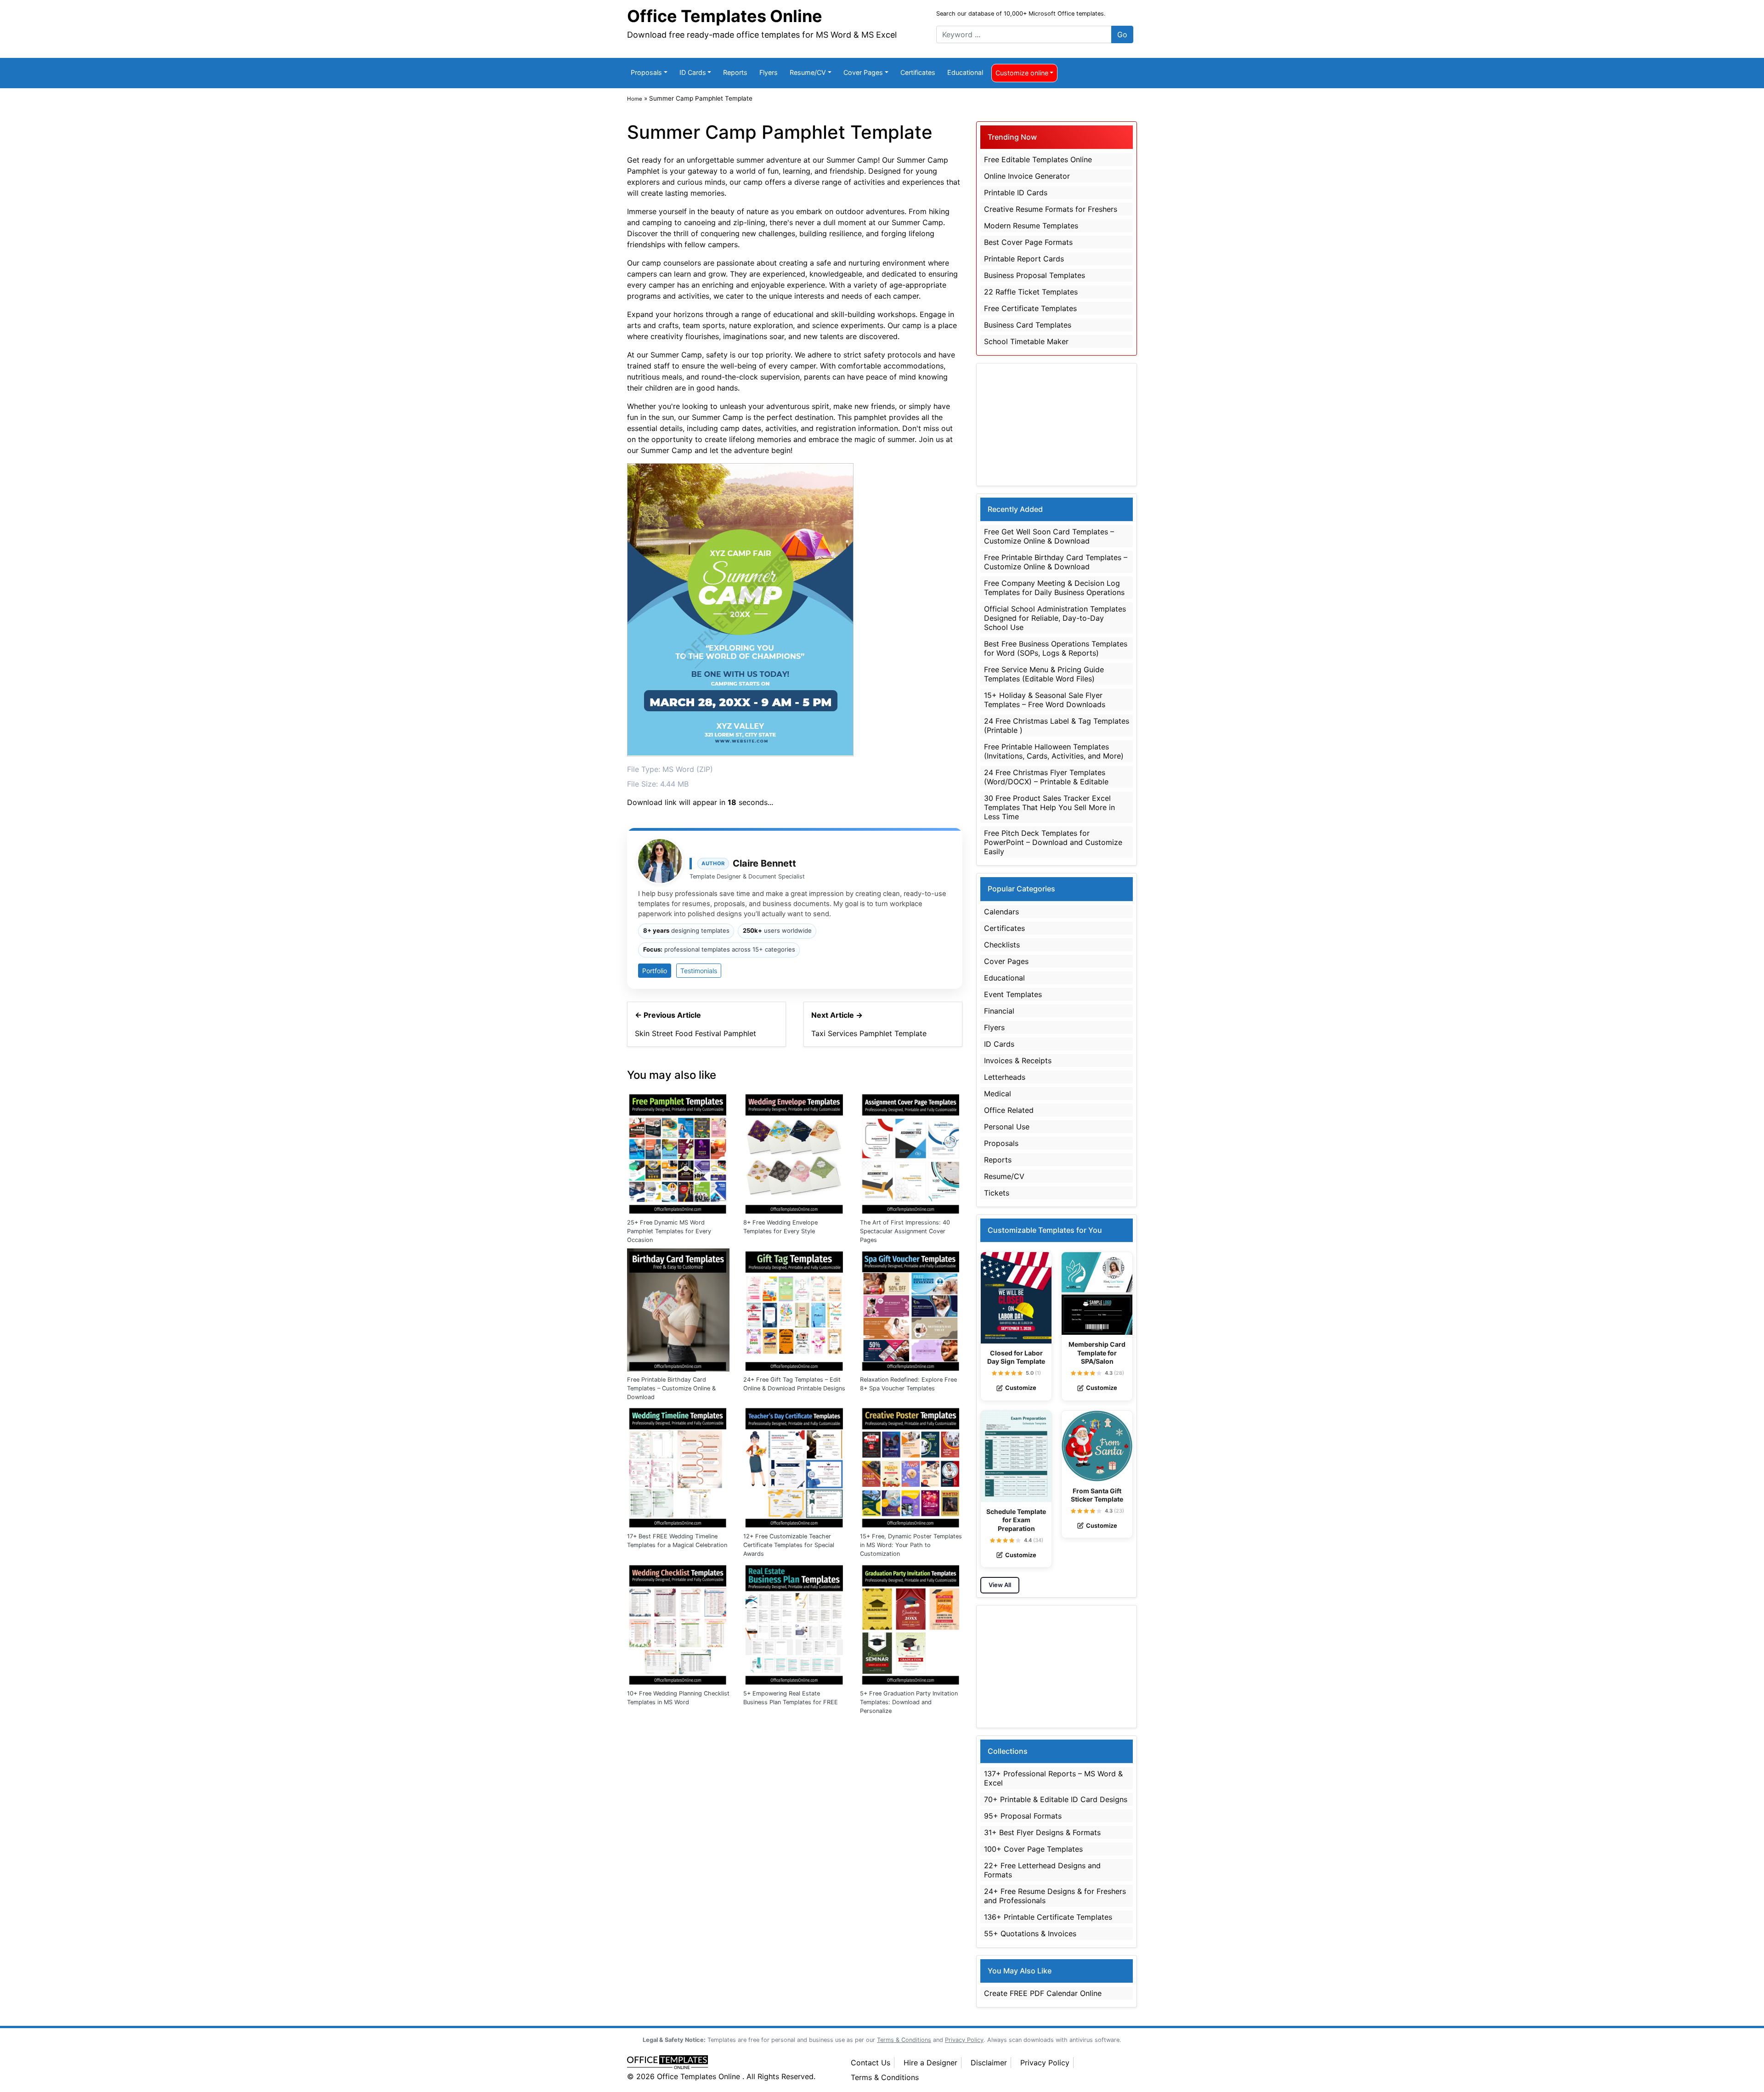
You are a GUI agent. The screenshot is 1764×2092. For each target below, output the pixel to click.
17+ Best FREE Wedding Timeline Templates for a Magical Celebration (677, 1541)
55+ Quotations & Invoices (1030, 1933)
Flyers (769, 72)
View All (1000, 1585)
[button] (994, 1373)
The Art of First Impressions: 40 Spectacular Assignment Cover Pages (905, 1231)
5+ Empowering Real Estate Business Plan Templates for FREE (791, 1698)
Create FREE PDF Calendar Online (1043, 1993)
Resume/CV (808, 72)
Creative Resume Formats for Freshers (1051, 209)
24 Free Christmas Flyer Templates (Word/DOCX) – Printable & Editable (1046, 777)
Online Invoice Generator (1027, 176)
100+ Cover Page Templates (1033, 1849)
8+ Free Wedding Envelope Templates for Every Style (780, 1227)
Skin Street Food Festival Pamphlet (695, 1033)
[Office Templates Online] (729, 2063)
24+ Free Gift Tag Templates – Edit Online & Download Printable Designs (794, 1384)
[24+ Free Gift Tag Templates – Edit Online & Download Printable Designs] (794, 1309)
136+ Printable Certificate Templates (1048, 1917)
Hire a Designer (930, 2063)
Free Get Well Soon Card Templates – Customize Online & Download (1049, 536)
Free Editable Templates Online (1038, 159)
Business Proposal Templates (1035, 275)
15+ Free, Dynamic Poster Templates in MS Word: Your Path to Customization (911, 1545)
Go (1122, 34)
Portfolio (655, 971)
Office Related (1009, 1110)
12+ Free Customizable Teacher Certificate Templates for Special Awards (789, 1545)
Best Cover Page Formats (1028, 242)
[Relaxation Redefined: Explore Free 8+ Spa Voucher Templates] (911, 1309)
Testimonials (699, 971)
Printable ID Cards (1016, 193)
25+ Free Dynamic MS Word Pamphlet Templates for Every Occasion (669, 1231)
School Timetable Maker (1026, 341)
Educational (965, 72)
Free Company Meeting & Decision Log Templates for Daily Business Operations (1054, 588)
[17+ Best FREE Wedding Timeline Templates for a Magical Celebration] (678, 1466)
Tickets (997, 1193)
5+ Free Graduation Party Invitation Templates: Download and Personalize (909, 1702)
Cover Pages (863, 72)
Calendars (1001, 912)
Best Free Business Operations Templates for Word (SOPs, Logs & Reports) (1056, 648)
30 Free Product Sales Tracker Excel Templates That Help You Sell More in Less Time (1049, 807)
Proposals (646, 72)
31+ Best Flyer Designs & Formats (1042, 1832)
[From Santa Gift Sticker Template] (1097, 1446)
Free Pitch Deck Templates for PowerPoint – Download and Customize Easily (1053, 842)
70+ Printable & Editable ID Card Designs (1056, 1799)
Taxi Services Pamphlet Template (869, 1033)
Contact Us (871, 2063)
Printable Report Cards (1024, 259)
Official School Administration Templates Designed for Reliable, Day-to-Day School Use (1055, 618)
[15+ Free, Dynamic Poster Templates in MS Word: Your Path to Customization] (911, 1466)
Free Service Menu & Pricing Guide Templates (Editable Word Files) (1044, 674)
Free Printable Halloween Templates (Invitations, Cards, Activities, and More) (1054, 751)
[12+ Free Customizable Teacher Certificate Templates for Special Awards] (794, 1466)
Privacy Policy (1045, 2063)
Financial (999, 1011)
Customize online (1022, 73)
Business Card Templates (1028, 325)
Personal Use (1007, 1127)
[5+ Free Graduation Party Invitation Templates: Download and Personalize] (911, 1623)
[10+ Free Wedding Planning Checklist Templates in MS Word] (678, 1623)
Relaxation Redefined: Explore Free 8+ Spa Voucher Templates (908, 1384)
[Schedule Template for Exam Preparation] (1016, 1456)
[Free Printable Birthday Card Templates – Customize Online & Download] (678, 1309)
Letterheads (1005, 1077)
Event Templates (1013, 994)
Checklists (1002, 945)
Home (635, 99)
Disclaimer (989, 2063)
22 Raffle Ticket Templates (1031, 292)
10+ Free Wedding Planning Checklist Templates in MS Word (678, 1698)
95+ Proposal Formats (1023, 1816)
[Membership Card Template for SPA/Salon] (1097, 1294)
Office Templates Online (725, 16)
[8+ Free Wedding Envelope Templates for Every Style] (794, 1152)
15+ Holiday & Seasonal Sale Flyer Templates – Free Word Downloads (1045, 700)
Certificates (918, 72)
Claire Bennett (764, 863)
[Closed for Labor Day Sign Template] (1016, 1298)
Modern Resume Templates (1031, 226)
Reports (735, 72)
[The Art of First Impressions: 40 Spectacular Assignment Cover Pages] (911, 1152)
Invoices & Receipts (1018, 1060)
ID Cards (693, 72)
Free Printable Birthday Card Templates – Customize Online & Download (671, 1388)
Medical (998, 1094)
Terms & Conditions (885, 2077)
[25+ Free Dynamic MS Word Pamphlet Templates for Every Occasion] (678, 1152)
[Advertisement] (1057, 425)
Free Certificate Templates (1030, 308)
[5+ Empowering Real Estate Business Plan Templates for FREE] (794, 1623)
